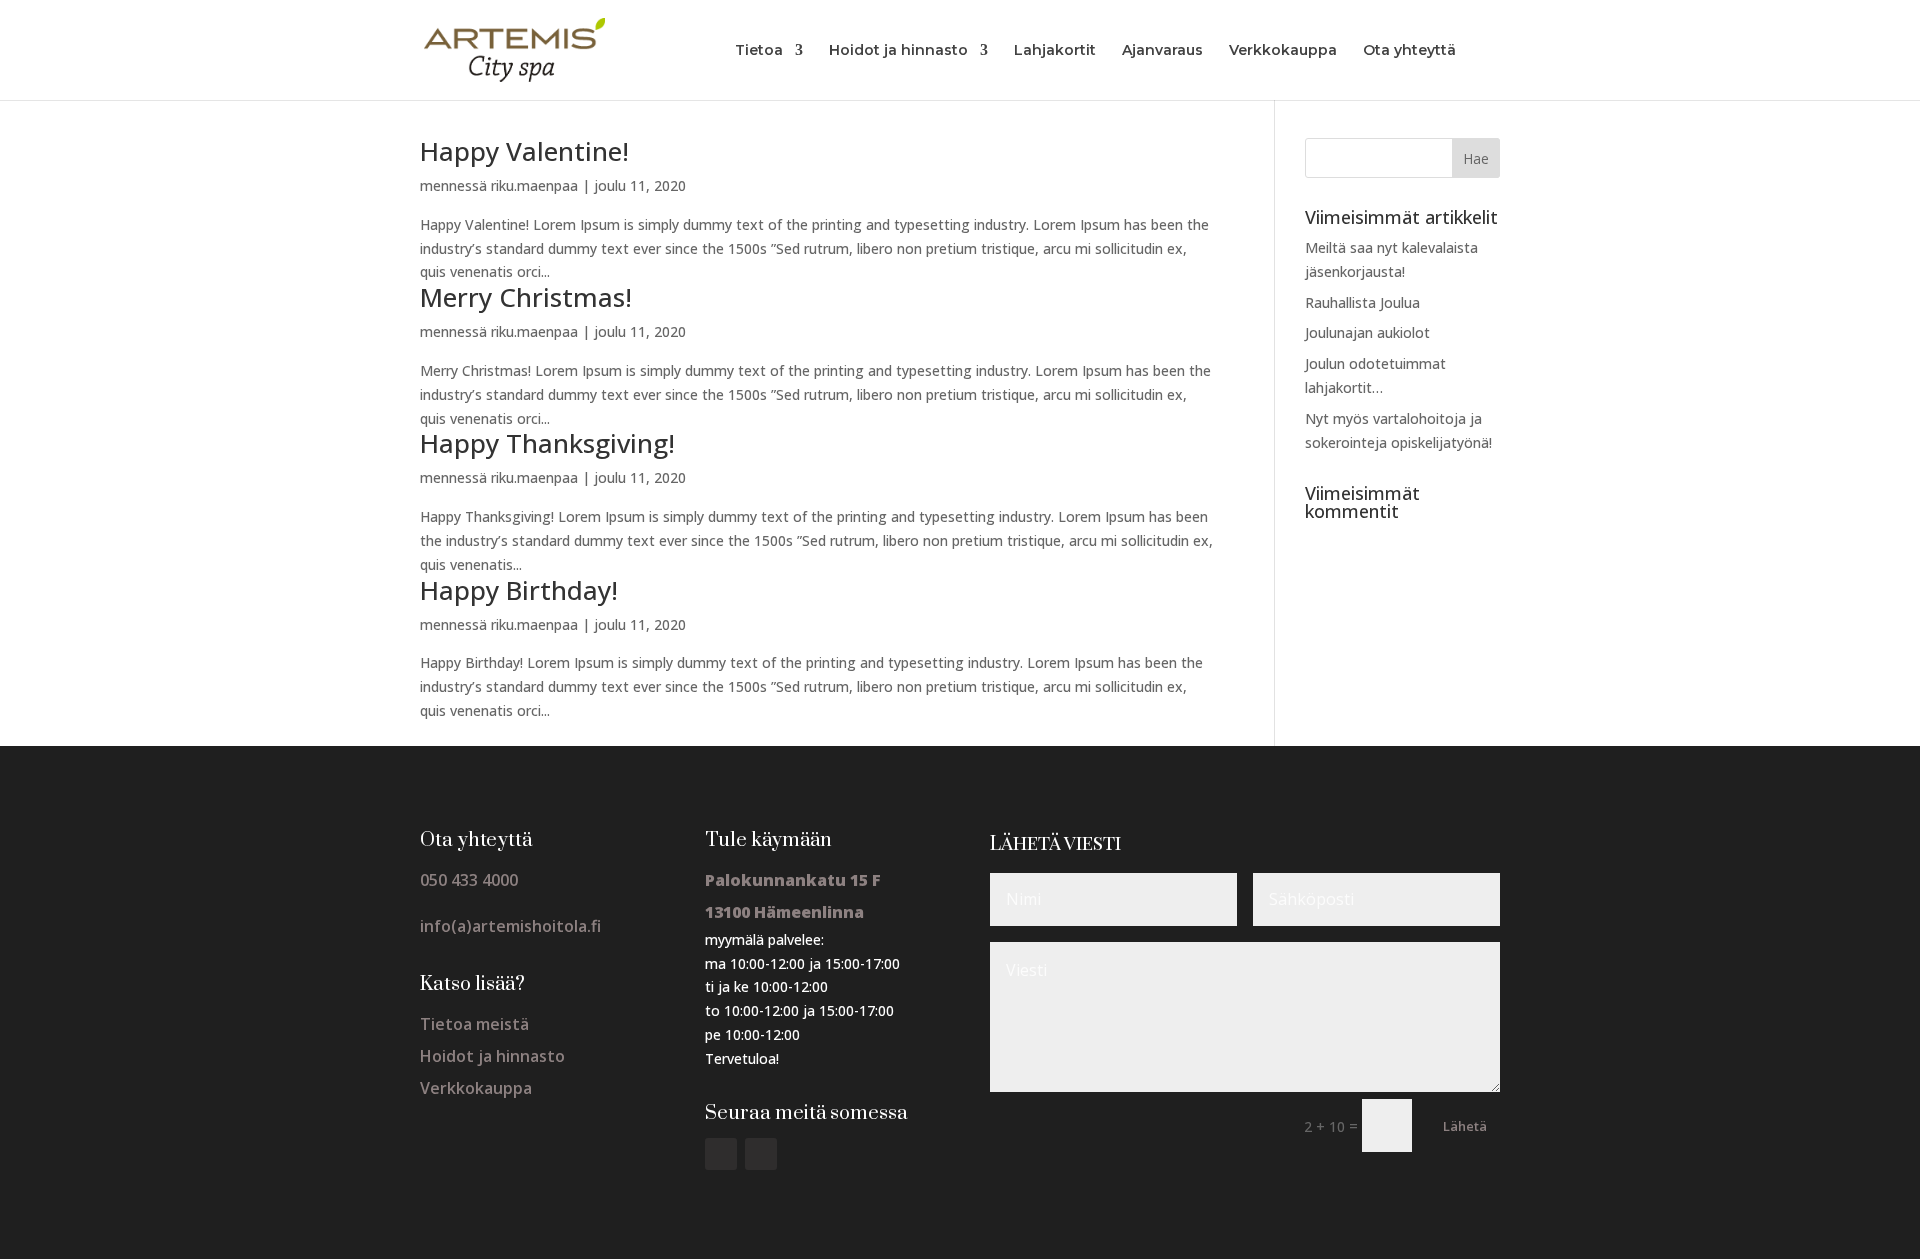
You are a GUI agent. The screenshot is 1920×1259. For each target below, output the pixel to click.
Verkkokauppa (1283, 51)
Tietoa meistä (474, 1024)
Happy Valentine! (524, 151)
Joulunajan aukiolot (1367, 332)
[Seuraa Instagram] (761, 1154)
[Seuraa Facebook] (721, 1154)
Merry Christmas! (526, 297)
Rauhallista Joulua (1362, 302)
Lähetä (1465, 1126)
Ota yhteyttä (1409, 51)
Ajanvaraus (1162, 51)
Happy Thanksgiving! (547, 443)
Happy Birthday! (519, 590)
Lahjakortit (1055, 51)
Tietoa (759, 51)
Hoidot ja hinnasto (898, 51)
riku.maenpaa (534, 185)
